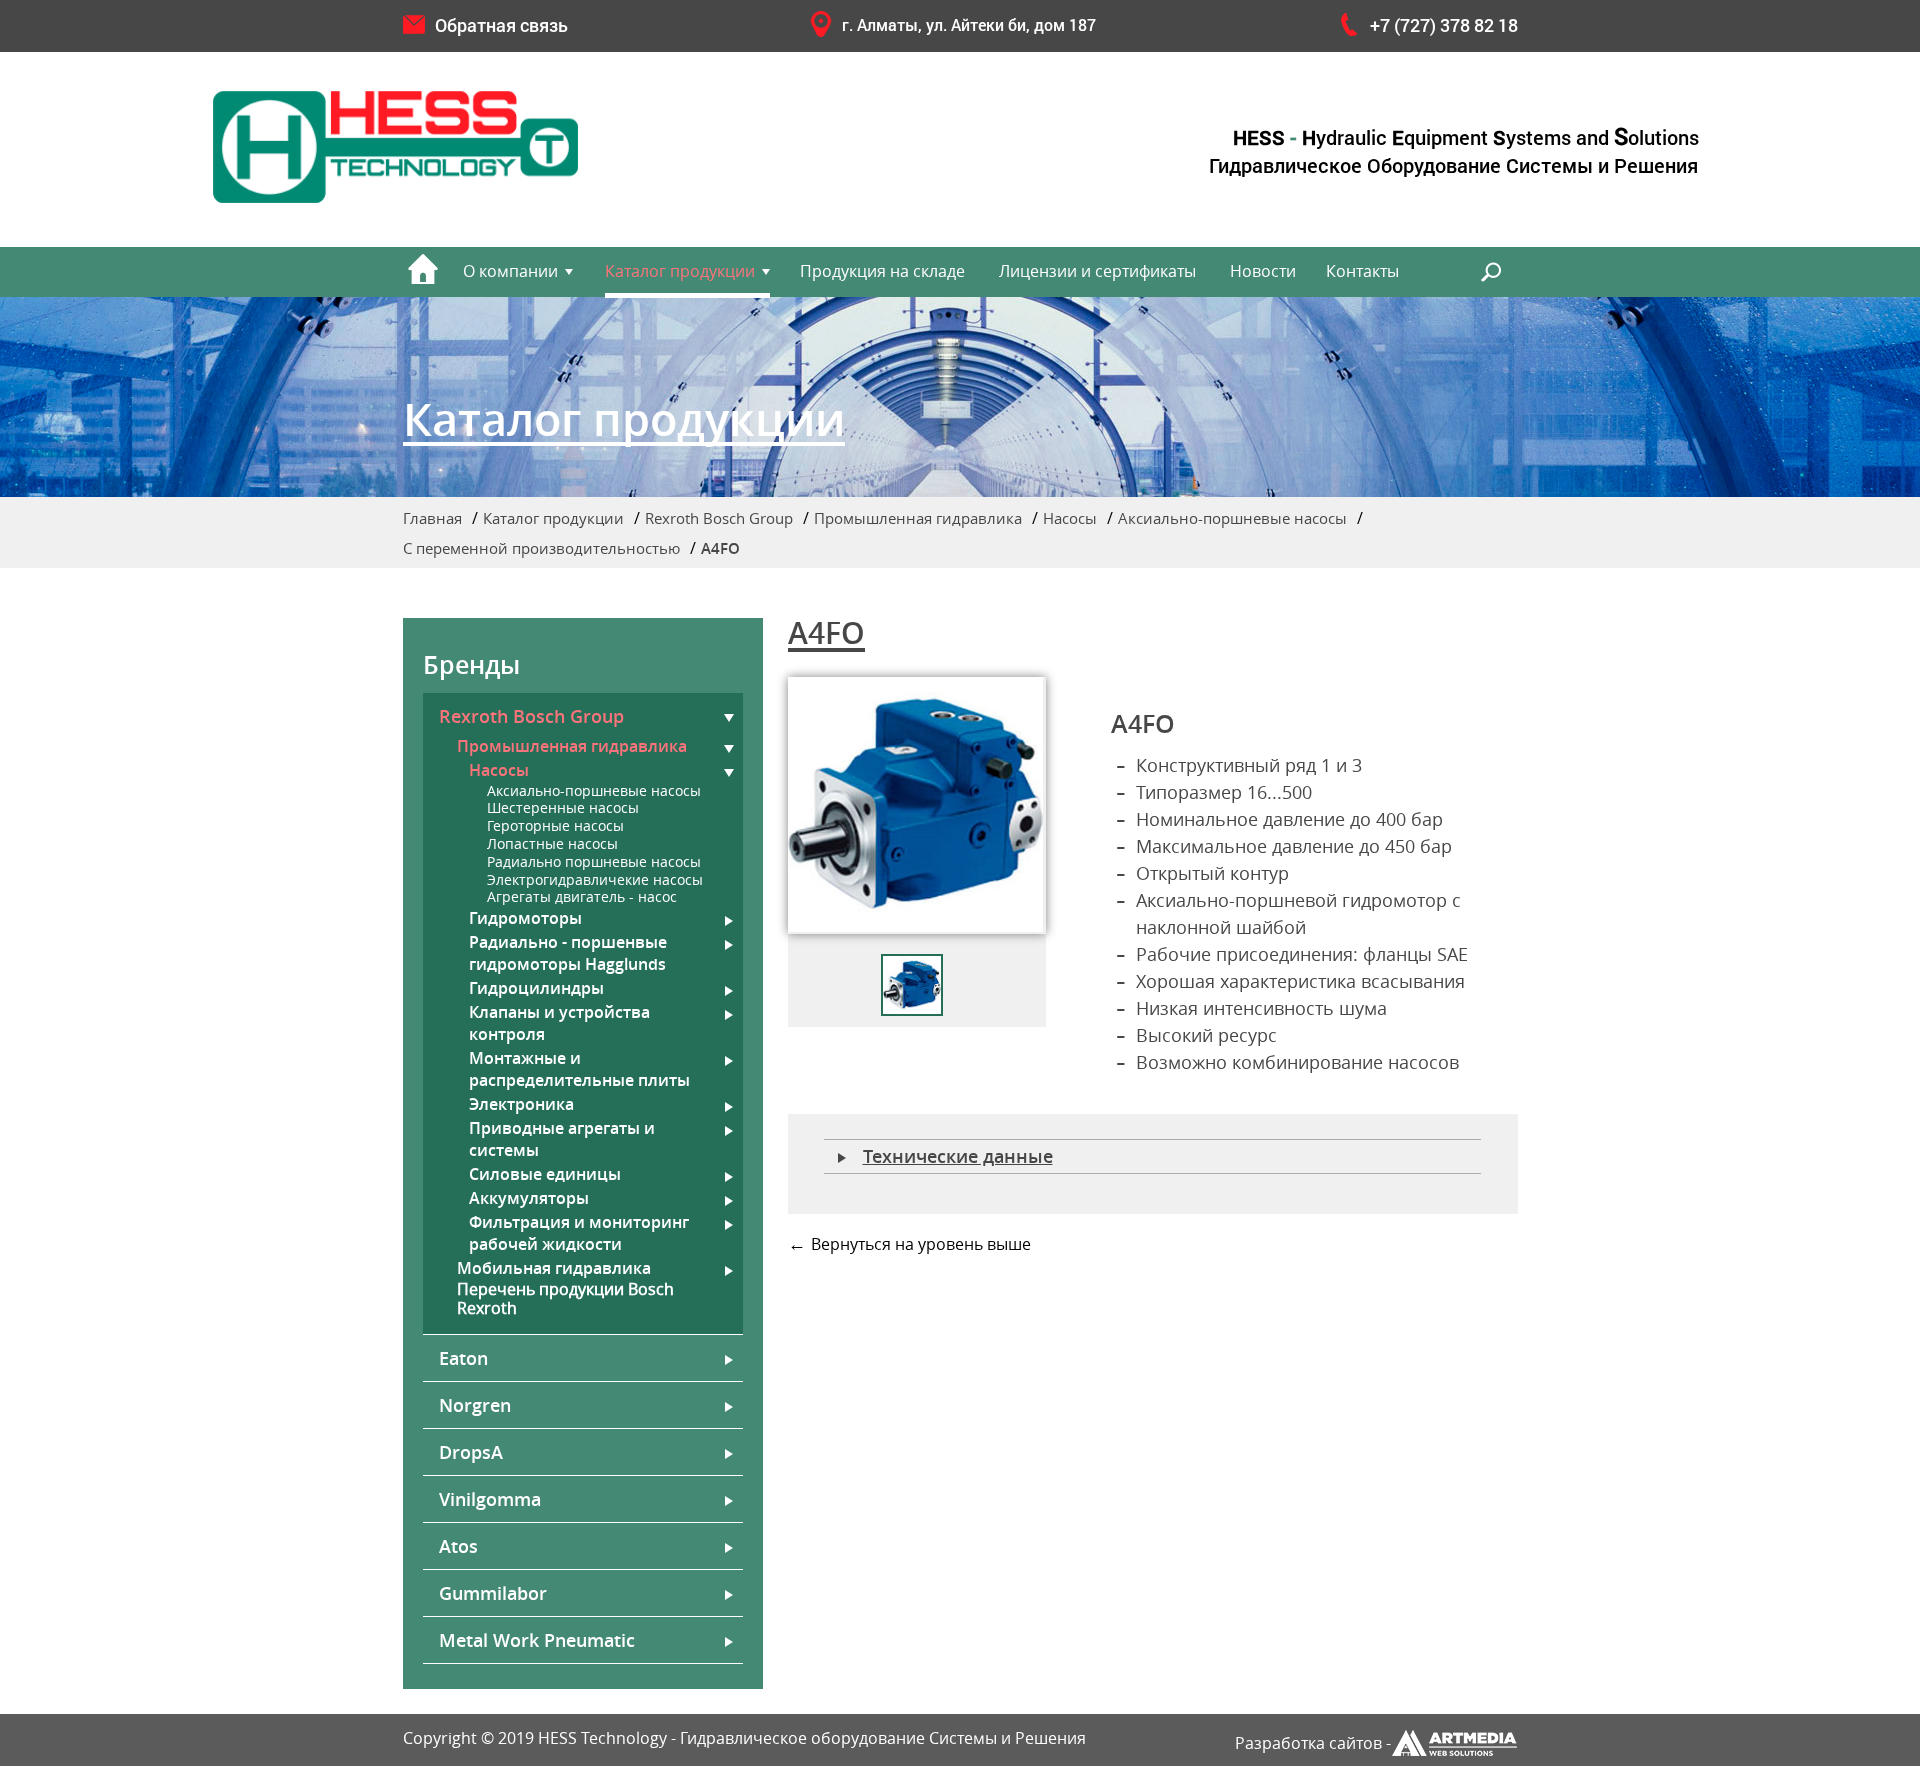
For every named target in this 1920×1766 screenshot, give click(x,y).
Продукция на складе (882, 271)
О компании (510, 271)
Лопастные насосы (552, 844)
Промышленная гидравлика (918, 518)
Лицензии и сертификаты (1097, 271)
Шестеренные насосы (563, 808)
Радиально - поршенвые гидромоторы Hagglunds (568, 953)
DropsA (471, 1452)
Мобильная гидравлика (554, 1268)
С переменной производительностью (541, 548)
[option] (917, 805)
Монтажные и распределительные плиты (579, 1069)
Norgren (475, 1405)
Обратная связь (501, 25)
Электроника (521, 1104)
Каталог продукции (680, 271)
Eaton (463, 1358)
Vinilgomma (490, 1499)
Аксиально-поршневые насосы (1232, 518)
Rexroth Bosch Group (719, 518)
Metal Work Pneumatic (537, 1640)
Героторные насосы (555, 826)
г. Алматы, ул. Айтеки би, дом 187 (969, 24)
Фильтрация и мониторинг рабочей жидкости (579, 1233)
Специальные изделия (1314, 571)
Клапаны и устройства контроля (559, 1023)
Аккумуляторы (529, 1198)
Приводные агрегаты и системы (562, 1139)
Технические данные (958, 1156)
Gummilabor (493, 1593)
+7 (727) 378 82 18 (1444, 25)
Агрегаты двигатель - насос (582, 897)
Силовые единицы (545, 1174)
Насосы (1070, 518)
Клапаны (1272, 611)
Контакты (1362, 271)
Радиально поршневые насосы (594, 862)
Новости (1263, 271)
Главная (432, 518)
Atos (458, 1546)
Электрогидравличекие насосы (595, 880)
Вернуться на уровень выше (921, 1244)
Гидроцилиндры (536, 988)
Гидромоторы (525, 918)
